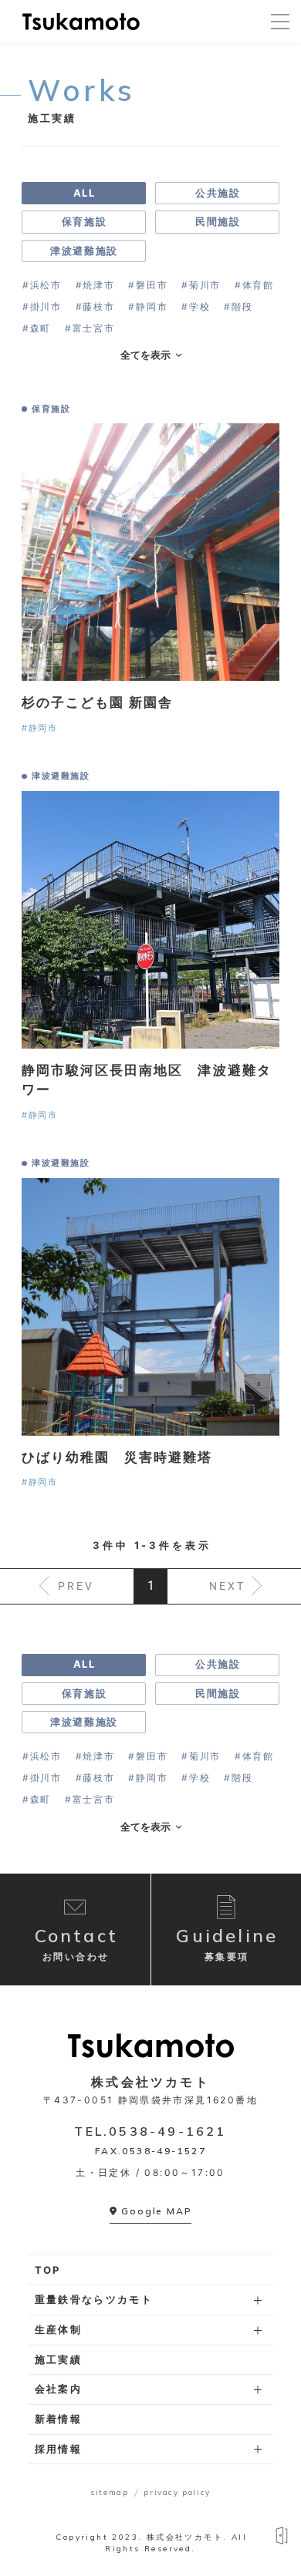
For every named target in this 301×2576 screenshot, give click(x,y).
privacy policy (177, 2492)
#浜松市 (42, 285)
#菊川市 (201, 285)
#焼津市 (95, 285)
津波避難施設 (84, 251)
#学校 (196, 306)
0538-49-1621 (167, 2131)
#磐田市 (148, 285)
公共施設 (218, 193)
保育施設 (84, 221)
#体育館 (254, 285)
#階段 (238, 306)
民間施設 (218, 221)
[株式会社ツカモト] (81, 21)
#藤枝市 (95, 306)
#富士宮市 (90, 328)
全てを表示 (145, 355)
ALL (85, 193)
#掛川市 (42, 306)
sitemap (109, 2492)
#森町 (37, 328)
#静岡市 (148, 306)
